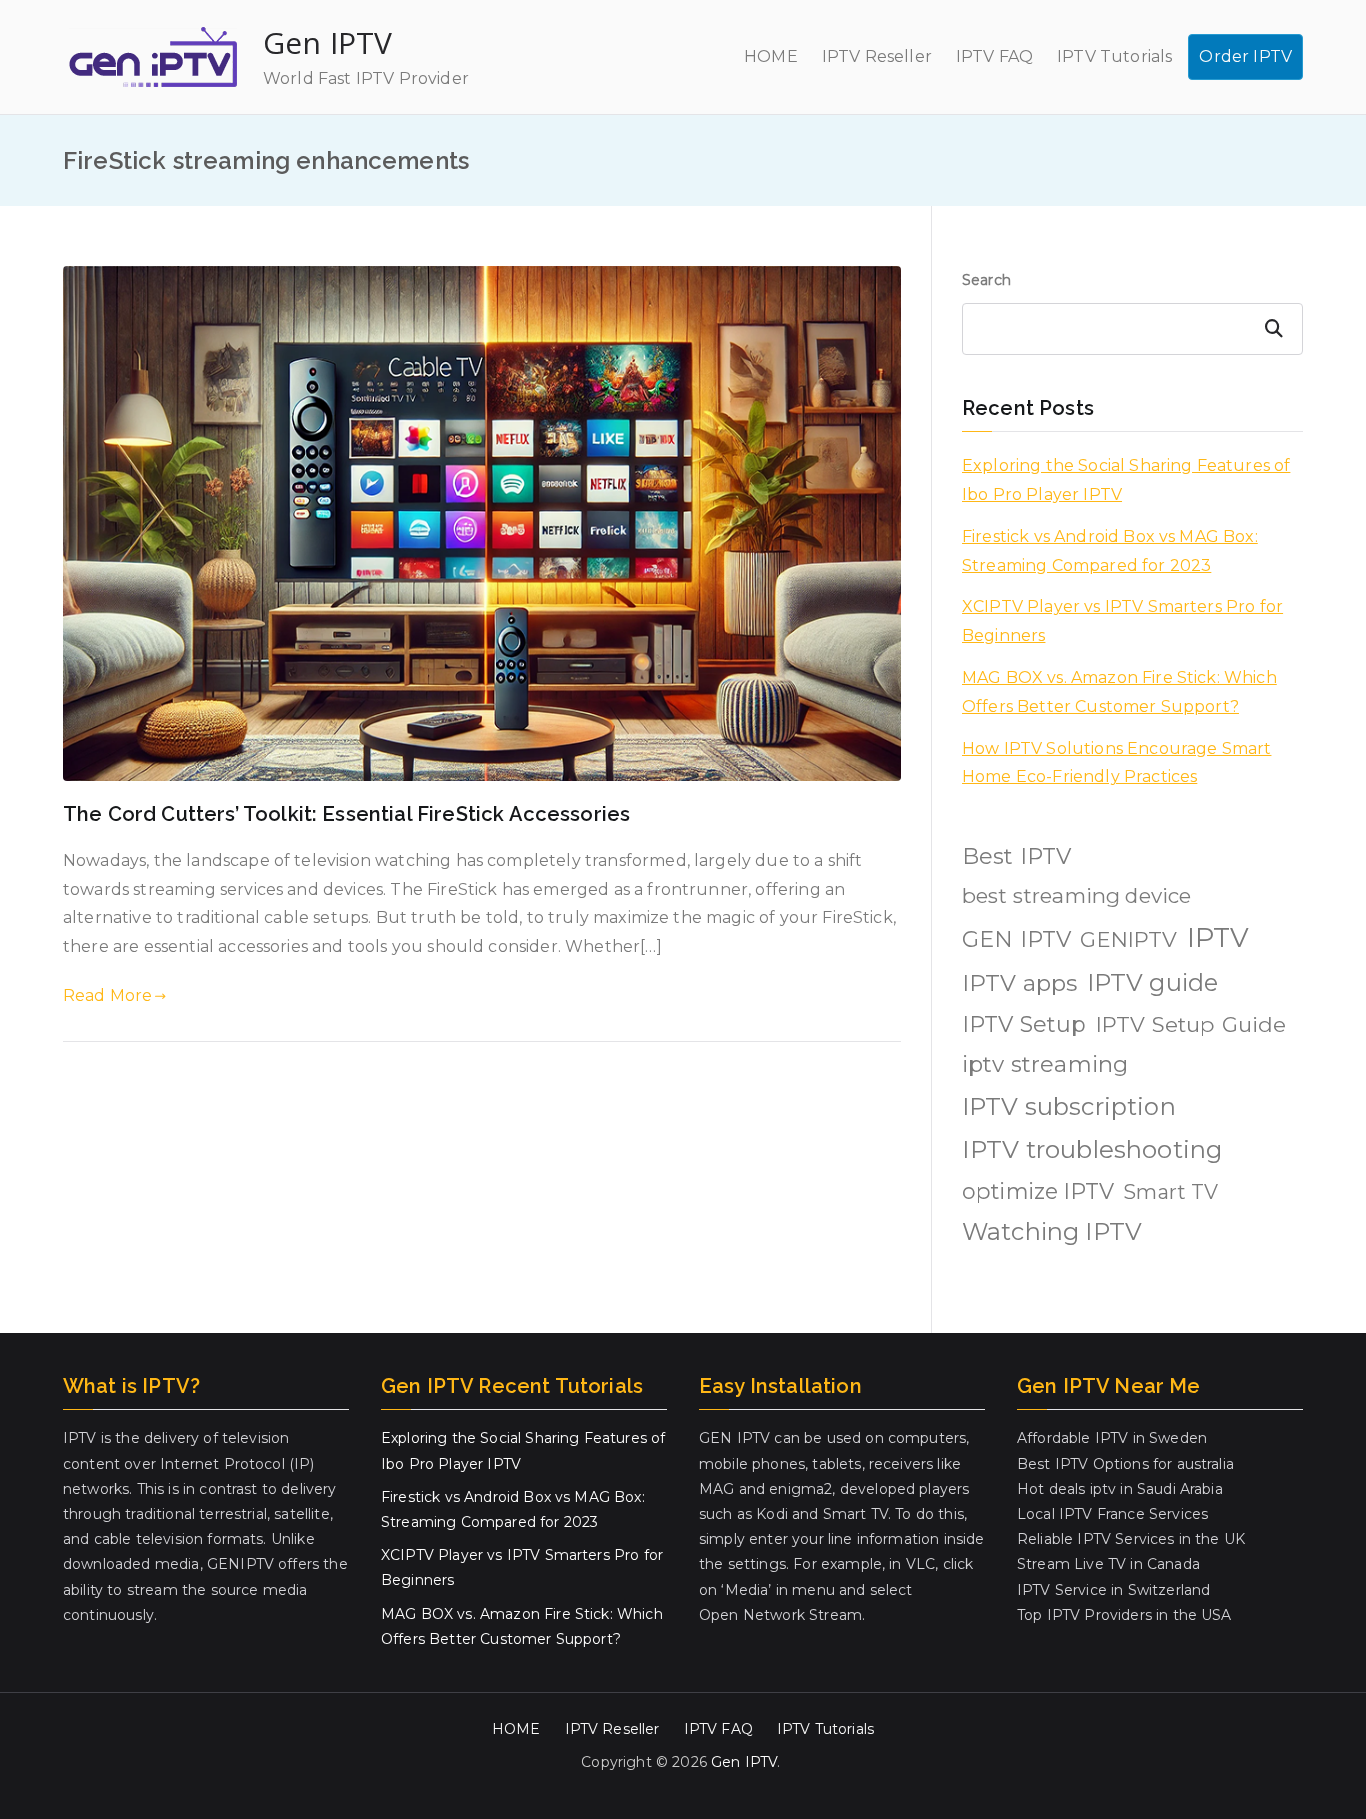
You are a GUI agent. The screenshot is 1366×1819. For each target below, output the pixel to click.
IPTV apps (1019, 983)
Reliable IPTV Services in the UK (1131, 1539)
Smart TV (1170, 1192)
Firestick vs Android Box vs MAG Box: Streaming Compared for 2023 (1110, 551)
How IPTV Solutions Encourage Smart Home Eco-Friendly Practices (1116, 763)
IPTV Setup (1024, 1024)
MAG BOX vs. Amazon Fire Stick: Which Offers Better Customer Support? (1119, 692)
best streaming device (1076, 895)
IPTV (1218, 937)
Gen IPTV (327, 42)
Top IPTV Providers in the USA (1124, 1615)
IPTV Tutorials (1114, 56)
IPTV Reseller (877, 56)
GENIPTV (1128, 939)
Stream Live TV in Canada (1108, 1564)
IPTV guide (1153, 982)
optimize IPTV (1038, 1191)
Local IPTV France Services (1112, 1514)
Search (986, 280)
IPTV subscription (1069, 1106)
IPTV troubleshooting (1092, 1149)
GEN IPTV (1016, 939)
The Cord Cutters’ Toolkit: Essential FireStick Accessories (346, 814)
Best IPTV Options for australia (1125, 1464)
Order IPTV (1245, 56)
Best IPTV (1016, 856)
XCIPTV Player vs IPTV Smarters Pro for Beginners (1122, 621)
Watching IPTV (1052, 1231)
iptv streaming (1045, 1064)
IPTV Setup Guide (1191, 1024)
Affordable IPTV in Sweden (1112, 1438)
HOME (771, 56)
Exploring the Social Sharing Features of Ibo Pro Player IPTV (1126, 480)
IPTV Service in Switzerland (1113, 1590)
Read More (107, 995)
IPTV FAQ (994, 56)
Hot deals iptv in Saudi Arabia (1120, 1489)
